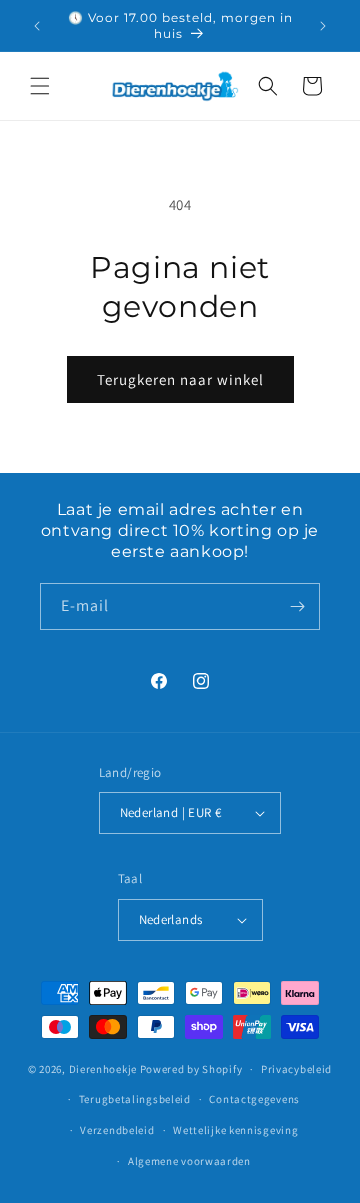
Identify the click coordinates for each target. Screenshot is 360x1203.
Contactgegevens (254, 1099)
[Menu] (40, 86)
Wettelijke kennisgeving (235, 1130)
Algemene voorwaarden (189, 1161)
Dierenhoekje (103, 1069)
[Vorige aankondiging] (37, 26)
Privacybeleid (296, 1069)
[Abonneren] (297, 606)
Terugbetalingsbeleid (135, 1099)
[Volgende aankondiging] (323, 26)
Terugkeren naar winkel (180, 379)
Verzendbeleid (117, 1130)
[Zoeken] (268, 86)
